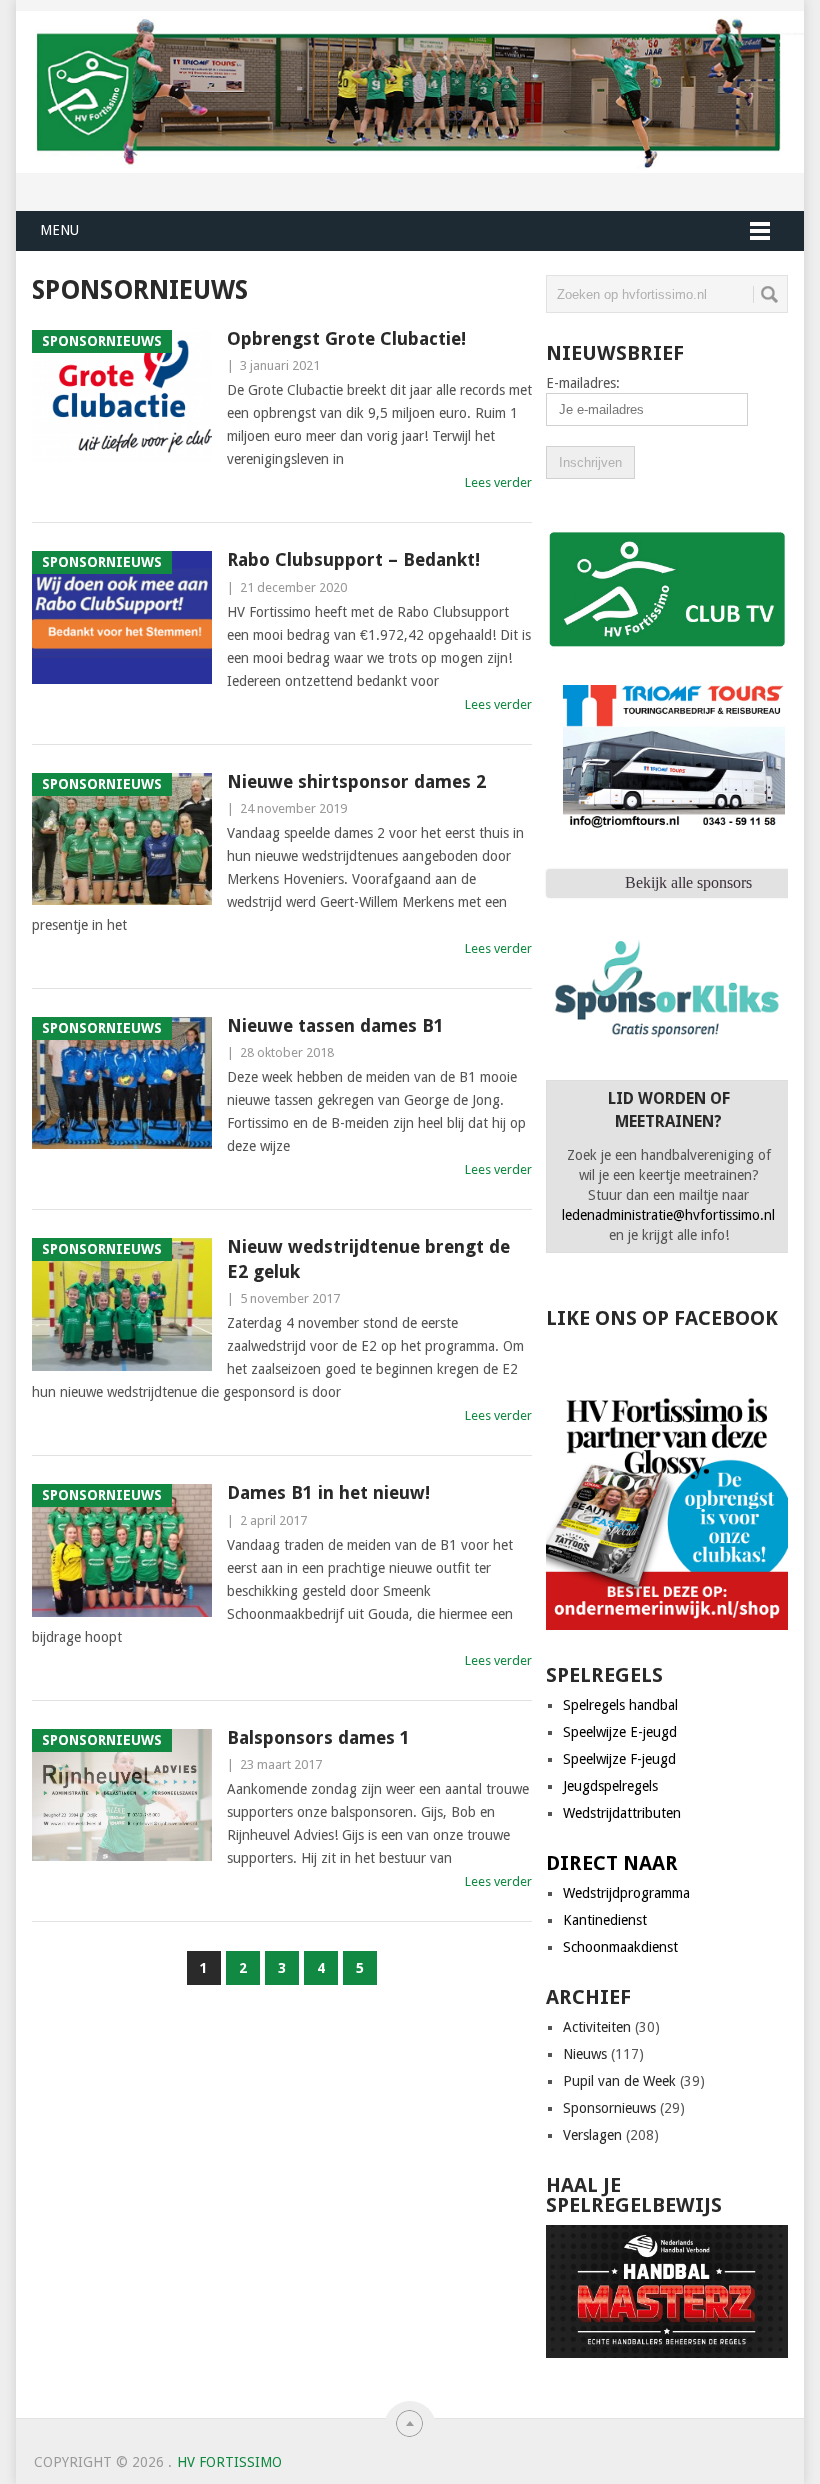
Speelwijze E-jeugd (620, 1732)
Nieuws (585, 2054)
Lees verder (498, 482)
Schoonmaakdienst (620, 1947)
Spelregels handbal (620, 1705)
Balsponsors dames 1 (318, 1737)
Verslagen (592, 2135)
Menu (59, 230)
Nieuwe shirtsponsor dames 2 (356, 781)
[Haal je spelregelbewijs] (667, 2353)
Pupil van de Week (619, 2081)
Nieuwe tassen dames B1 (335, 1025)
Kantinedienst (605, 1920)
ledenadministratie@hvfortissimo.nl (668, 1215)
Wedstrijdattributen (622, 1813)
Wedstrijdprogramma (626, 1893)
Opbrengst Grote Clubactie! (346, 338)
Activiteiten (597, 2027)
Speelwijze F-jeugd (619, 1759)
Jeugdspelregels (610, 1786)
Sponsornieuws (609, 2108)
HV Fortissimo (229, 2462)
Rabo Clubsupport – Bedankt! (353, 559)
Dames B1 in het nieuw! (328, 1492)
